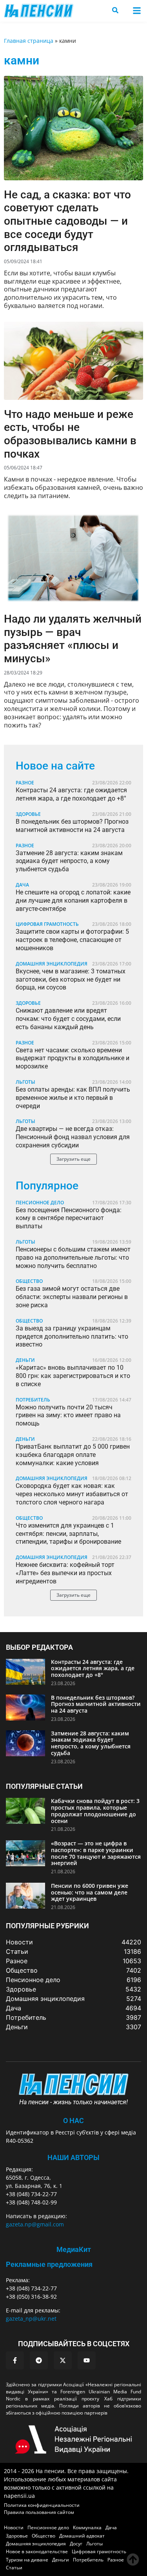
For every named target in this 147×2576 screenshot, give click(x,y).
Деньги (25, 1360)
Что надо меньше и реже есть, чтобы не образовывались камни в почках (70, 434)
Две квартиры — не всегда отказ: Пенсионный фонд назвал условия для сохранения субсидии (73, 1137)
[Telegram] (39, 2360)
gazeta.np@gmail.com (35, 2224)
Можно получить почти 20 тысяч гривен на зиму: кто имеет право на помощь (68, 1415)
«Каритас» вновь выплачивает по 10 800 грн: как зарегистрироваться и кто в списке (73, 1376)
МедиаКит (74, 2249)
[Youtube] (87, 2360)
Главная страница (29, 41)
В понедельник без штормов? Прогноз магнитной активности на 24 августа (72, 826)
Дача (22, 885)
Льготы (25, 1082)
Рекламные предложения (49, 2264)
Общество (29, 1281)
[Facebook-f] (15, 2360)
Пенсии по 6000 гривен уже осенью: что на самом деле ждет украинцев (90, 1892)
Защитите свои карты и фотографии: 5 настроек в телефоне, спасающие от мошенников (72, 940)
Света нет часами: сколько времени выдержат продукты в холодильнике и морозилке (73, 1058)
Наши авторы (73, 2157)
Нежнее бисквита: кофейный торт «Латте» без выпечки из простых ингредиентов (65, 1573)
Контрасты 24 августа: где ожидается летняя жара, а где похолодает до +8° (71, 794)
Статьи (14, 2568)
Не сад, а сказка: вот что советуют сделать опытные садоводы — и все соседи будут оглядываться (67, 221)
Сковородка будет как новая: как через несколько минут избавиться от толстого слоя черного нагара (72, 1494)
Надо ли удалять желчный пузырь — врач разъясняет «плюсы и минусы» (73, 639)
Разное (25, 783)
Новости (14, 2527)
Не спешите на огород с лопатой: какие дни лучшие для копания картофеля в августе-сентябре (73, 901)
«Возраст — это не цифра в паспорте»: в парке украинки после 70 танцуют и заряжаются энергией (96, 1853)
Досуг (76, 2544)
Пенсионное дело (40, 1203)
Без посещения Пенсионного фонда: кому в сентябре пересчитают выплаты (69, 1218)
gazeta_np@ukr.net (31, 2319)
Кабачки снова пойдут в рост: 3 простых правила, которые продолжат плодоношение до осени (95, 1811)
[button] (137, 11)
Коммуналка (87, 2527)
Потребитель (33, 1400)
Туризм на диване (27, 2560)
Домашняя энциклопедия (52, 964)
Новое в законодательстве (37, 2551)
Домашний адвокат (82, 2536)
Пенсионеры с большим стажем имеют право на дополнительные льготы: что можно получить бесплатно (73, 1258)
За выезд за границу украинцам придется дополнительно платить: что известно (72, 1337)
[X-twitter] (63, 2360)
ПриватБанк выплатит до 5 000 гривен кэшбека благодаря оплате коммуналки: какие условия (73, 1455)
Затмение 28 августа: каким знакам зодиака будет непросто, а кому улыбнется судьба (69, 861)
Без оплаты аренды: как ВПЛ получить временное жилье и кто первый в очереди (73, 1098)
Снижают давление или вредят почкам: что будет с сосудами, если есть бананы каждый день (68, 1019)
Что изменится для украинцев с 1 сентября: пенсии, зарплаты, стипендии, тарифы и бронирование (68, 1534)
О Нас (73, 2121)
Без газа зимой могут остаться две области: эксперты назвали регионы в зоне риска (72, 1297)
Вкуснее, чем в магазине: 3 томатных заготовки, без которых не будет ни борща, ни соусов (71, 979)
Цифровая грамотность (47, 924)
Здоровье (28, 814)
